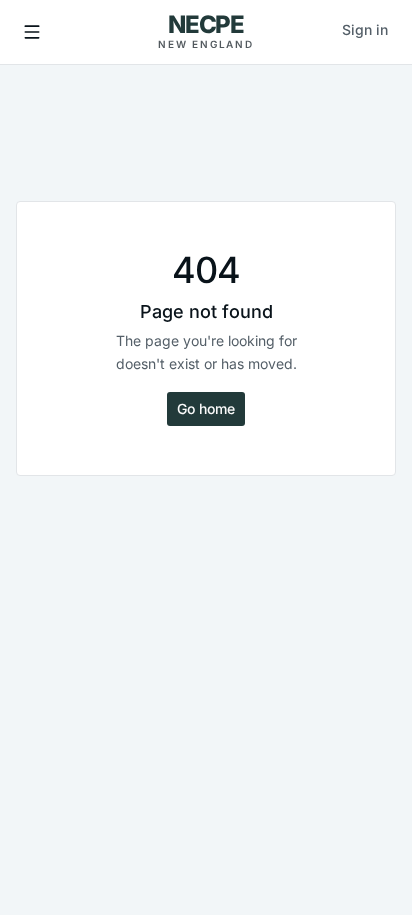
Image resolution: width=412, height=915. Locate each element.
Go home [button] (206, 408)
